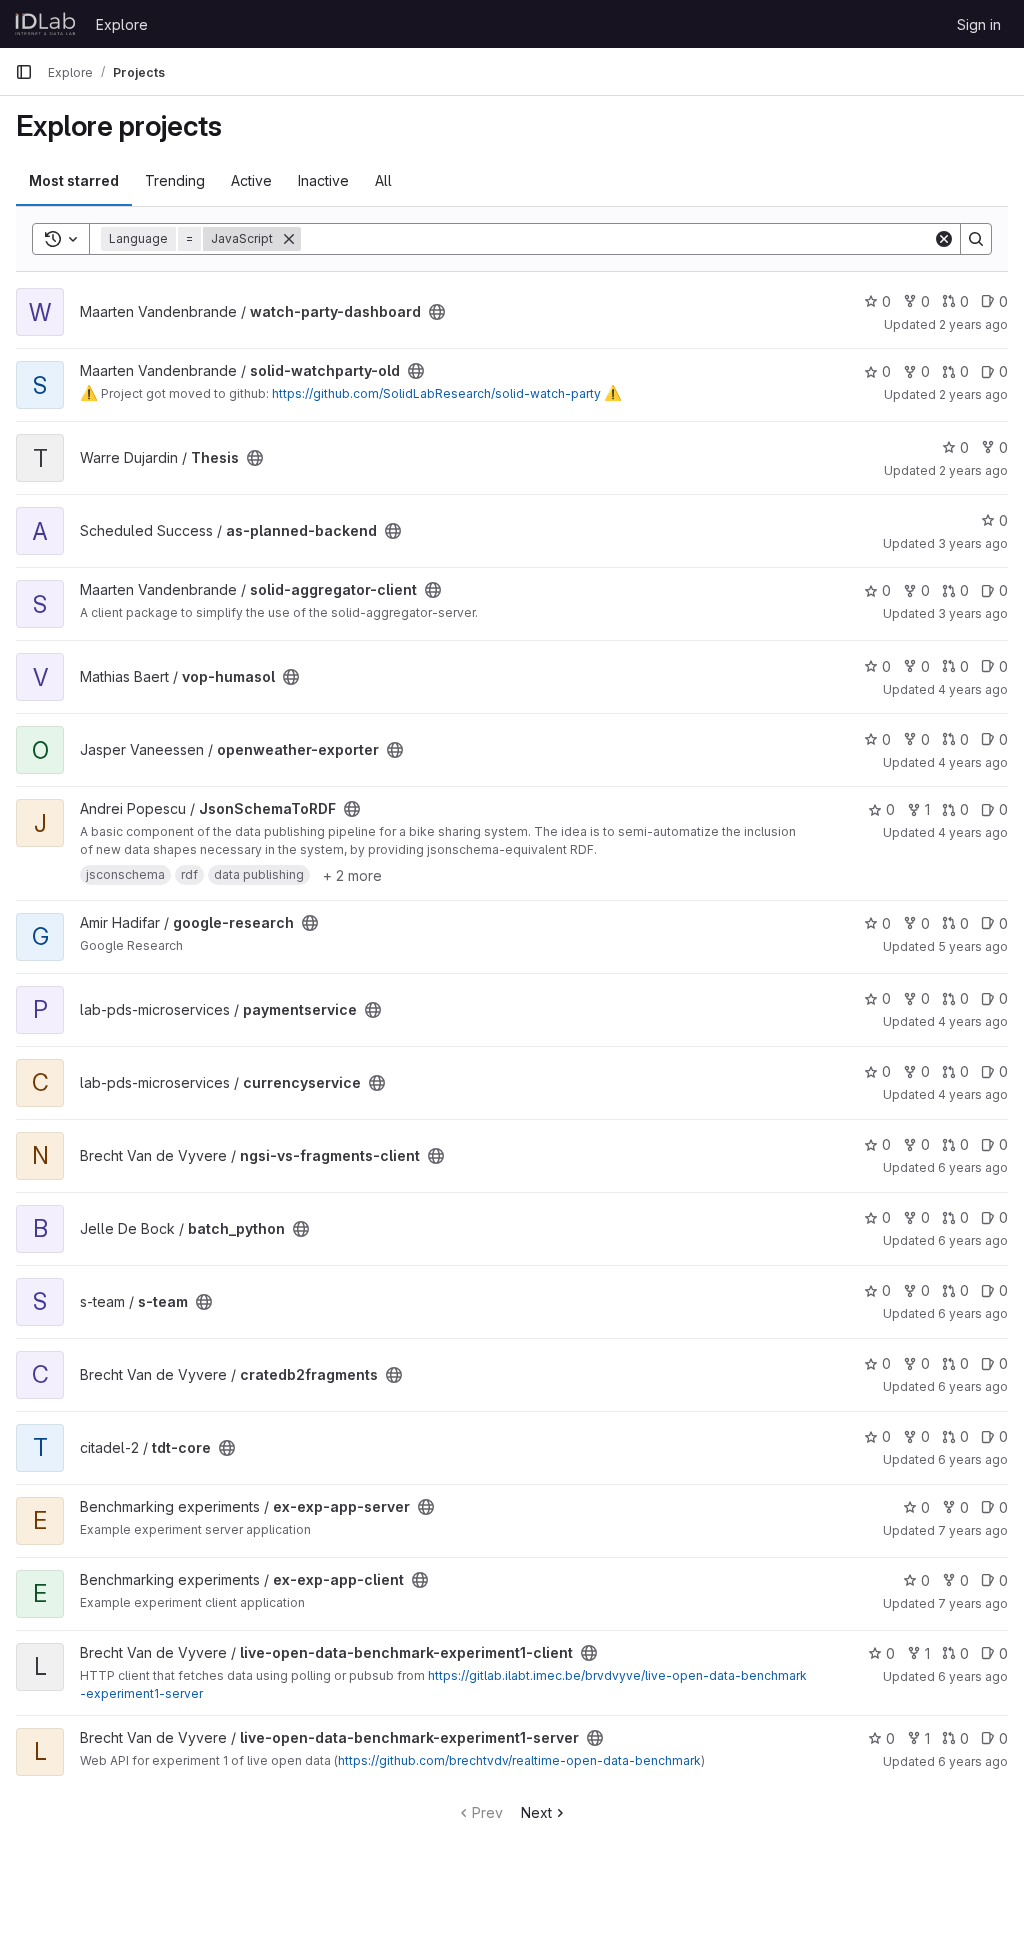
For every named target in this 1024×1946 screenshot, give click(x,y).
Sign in (979, 24)
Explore (122, 24)
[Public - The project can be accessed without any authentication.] (437, 312)
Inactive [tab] (323, 180)
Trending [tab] (175, 180)
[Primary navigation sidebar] (24, 72)
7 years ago (973, 1530)
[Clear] (944, 239)
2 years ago (973, 324)
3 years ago (973, 543)
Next (536, 1812)
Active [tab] (251, 180)
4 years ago (973, 689)
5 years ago (973, 946)
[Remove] (289, 239)
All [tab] (383, 180)
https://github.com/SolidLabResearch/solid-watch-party (436, 393)
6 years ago (973, 1167)
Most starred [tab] (74, 180)
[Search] (976, 239)
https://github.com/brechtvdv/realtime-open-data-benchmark (519, 1760)
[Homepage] (45, 24)
